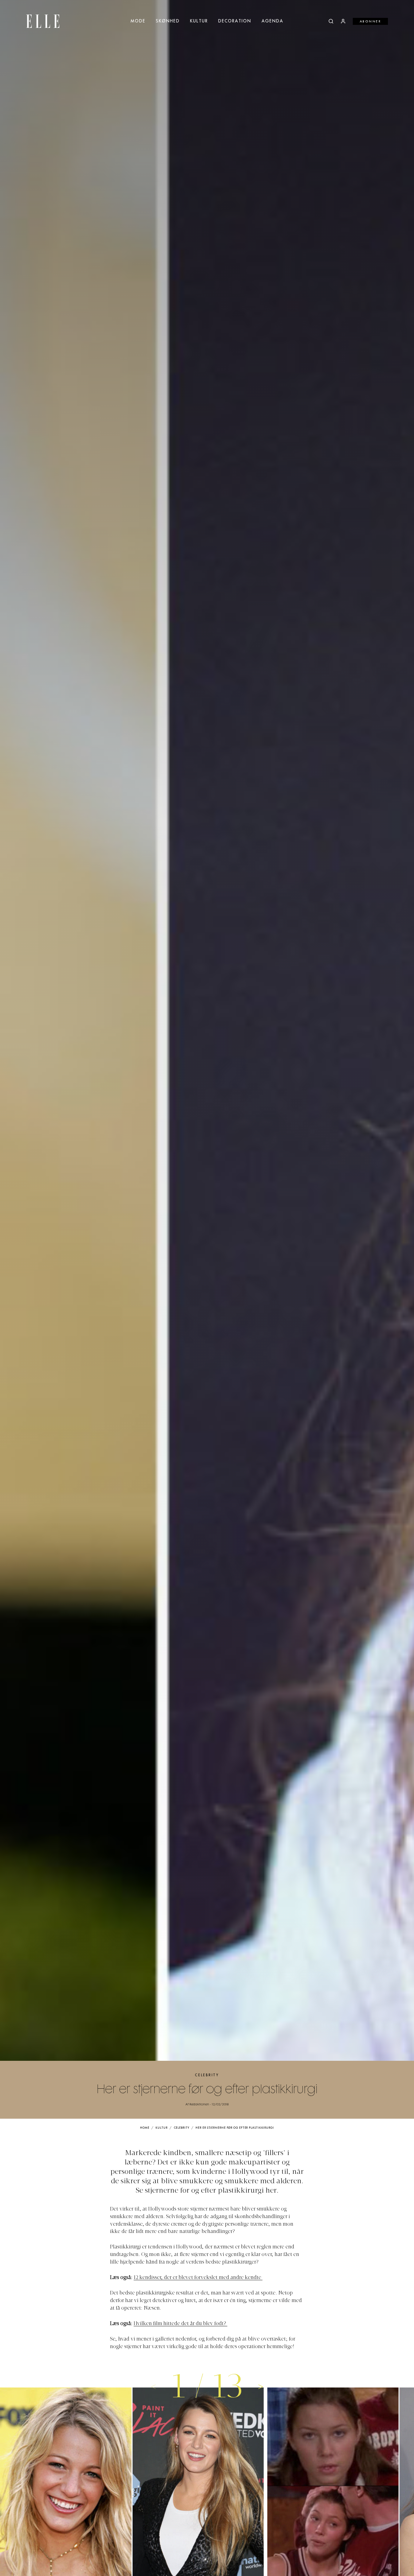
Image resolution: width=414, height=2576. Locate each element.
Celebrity (207, 2075)
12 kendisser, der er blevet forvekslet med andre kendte (198, 2278)
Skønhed (168, 21)
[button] (261, 2386)
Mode (138, 21)
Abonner (371, 22)
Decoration (235, 21)
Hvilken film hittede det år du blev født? (180, 2324)
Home (145, 2128)
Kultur (199, 21)
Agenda (272, 21)
